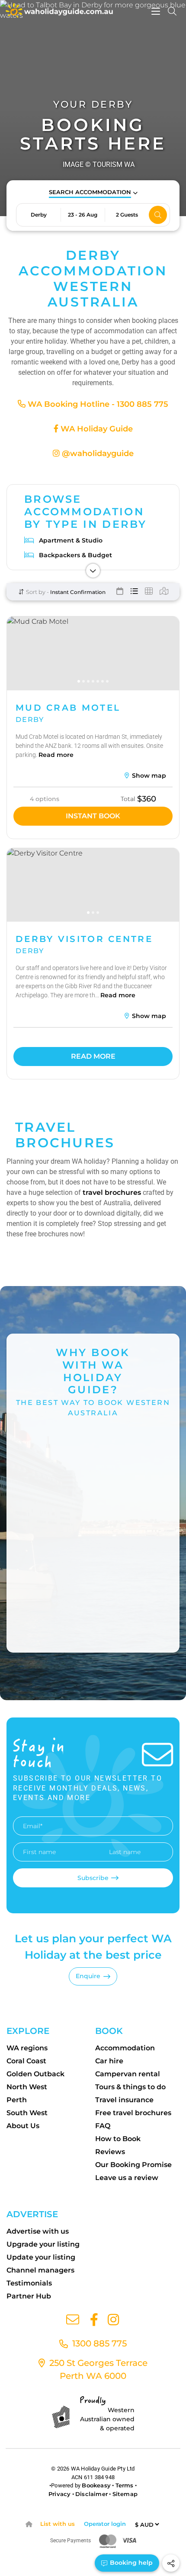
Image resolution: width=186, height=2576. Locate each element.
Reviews (110, 2152)
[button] (93, 193)
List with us (58, 2524)
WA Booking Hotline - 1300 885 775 (97, 404)
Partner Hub (29, 2296)
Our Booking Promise (133, 2165)
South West (27, 2113)
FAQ (103, 2126)
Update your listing (41, 2257)
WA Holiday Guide (96, 429)
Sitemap (125, 2494)
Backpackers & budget (75, 555)
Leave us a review (127, 2178)
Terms (125, 2485)
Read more (56, 755)
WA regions (27, 2048)
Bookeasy (96, 2485)
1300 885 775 (98, 2343)
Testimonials (29, 2283)
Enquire (88, 1976)
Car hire (109, 2061)
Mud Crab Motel (68, 708)
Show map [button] (148, 776)
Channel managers (40, 2270)
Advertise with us (38, 2231)
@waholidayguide (97, 453)
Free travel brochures (133, 2113)
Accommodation (125, 2048)
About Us (23, 2126)
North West (27, 2087)
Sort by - (37, 592)
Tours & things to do (130, 2087)
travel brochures (112, 1192)
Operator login (105, 2524)
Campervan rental (128, 2074)
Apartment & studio (71, 540)
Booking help (130, 2563)
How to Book (118, 2139)
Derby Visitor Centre (84, 939)
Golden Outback (35, 2074)
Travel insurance (124, 2100)
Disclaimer (91, 2494)
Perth (17, 2100)
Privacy (59, 2494)
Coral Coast (26, 2061)
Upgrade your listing (43, 2244)
